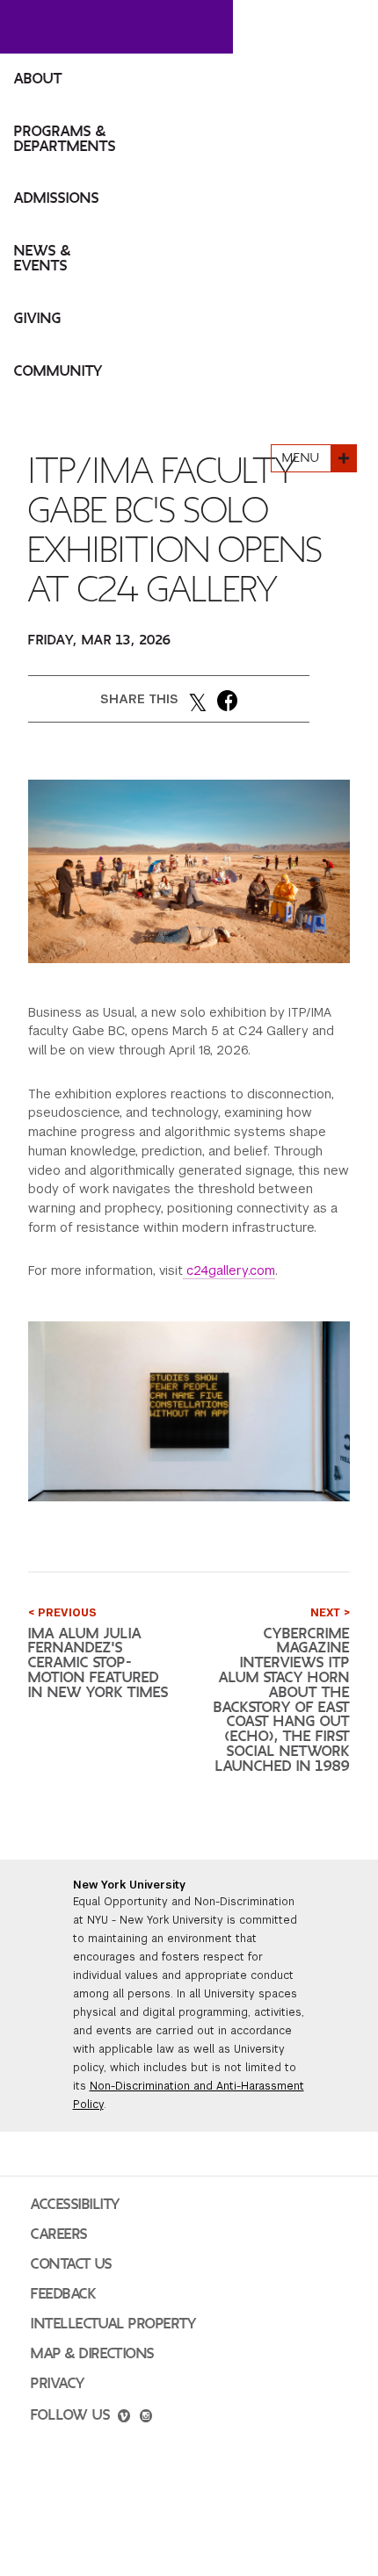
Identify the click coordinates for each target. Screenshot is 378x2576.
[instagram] (146, 2418)
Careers (59, 2234)
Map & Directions (93, 2354)
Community (58, 371)
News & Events (43, 259)
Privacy (58, 2384)
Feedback (63, 2294)
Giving (38, 319)
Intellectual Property (113, 2324)
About (38, 79)
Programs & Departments (65, 139)
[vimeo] (124, 2418)
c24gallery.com (229, 1270)
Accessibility (76, 2205)
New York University (129, 1885)
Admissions (57, 198)
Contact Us (72, 2264)
